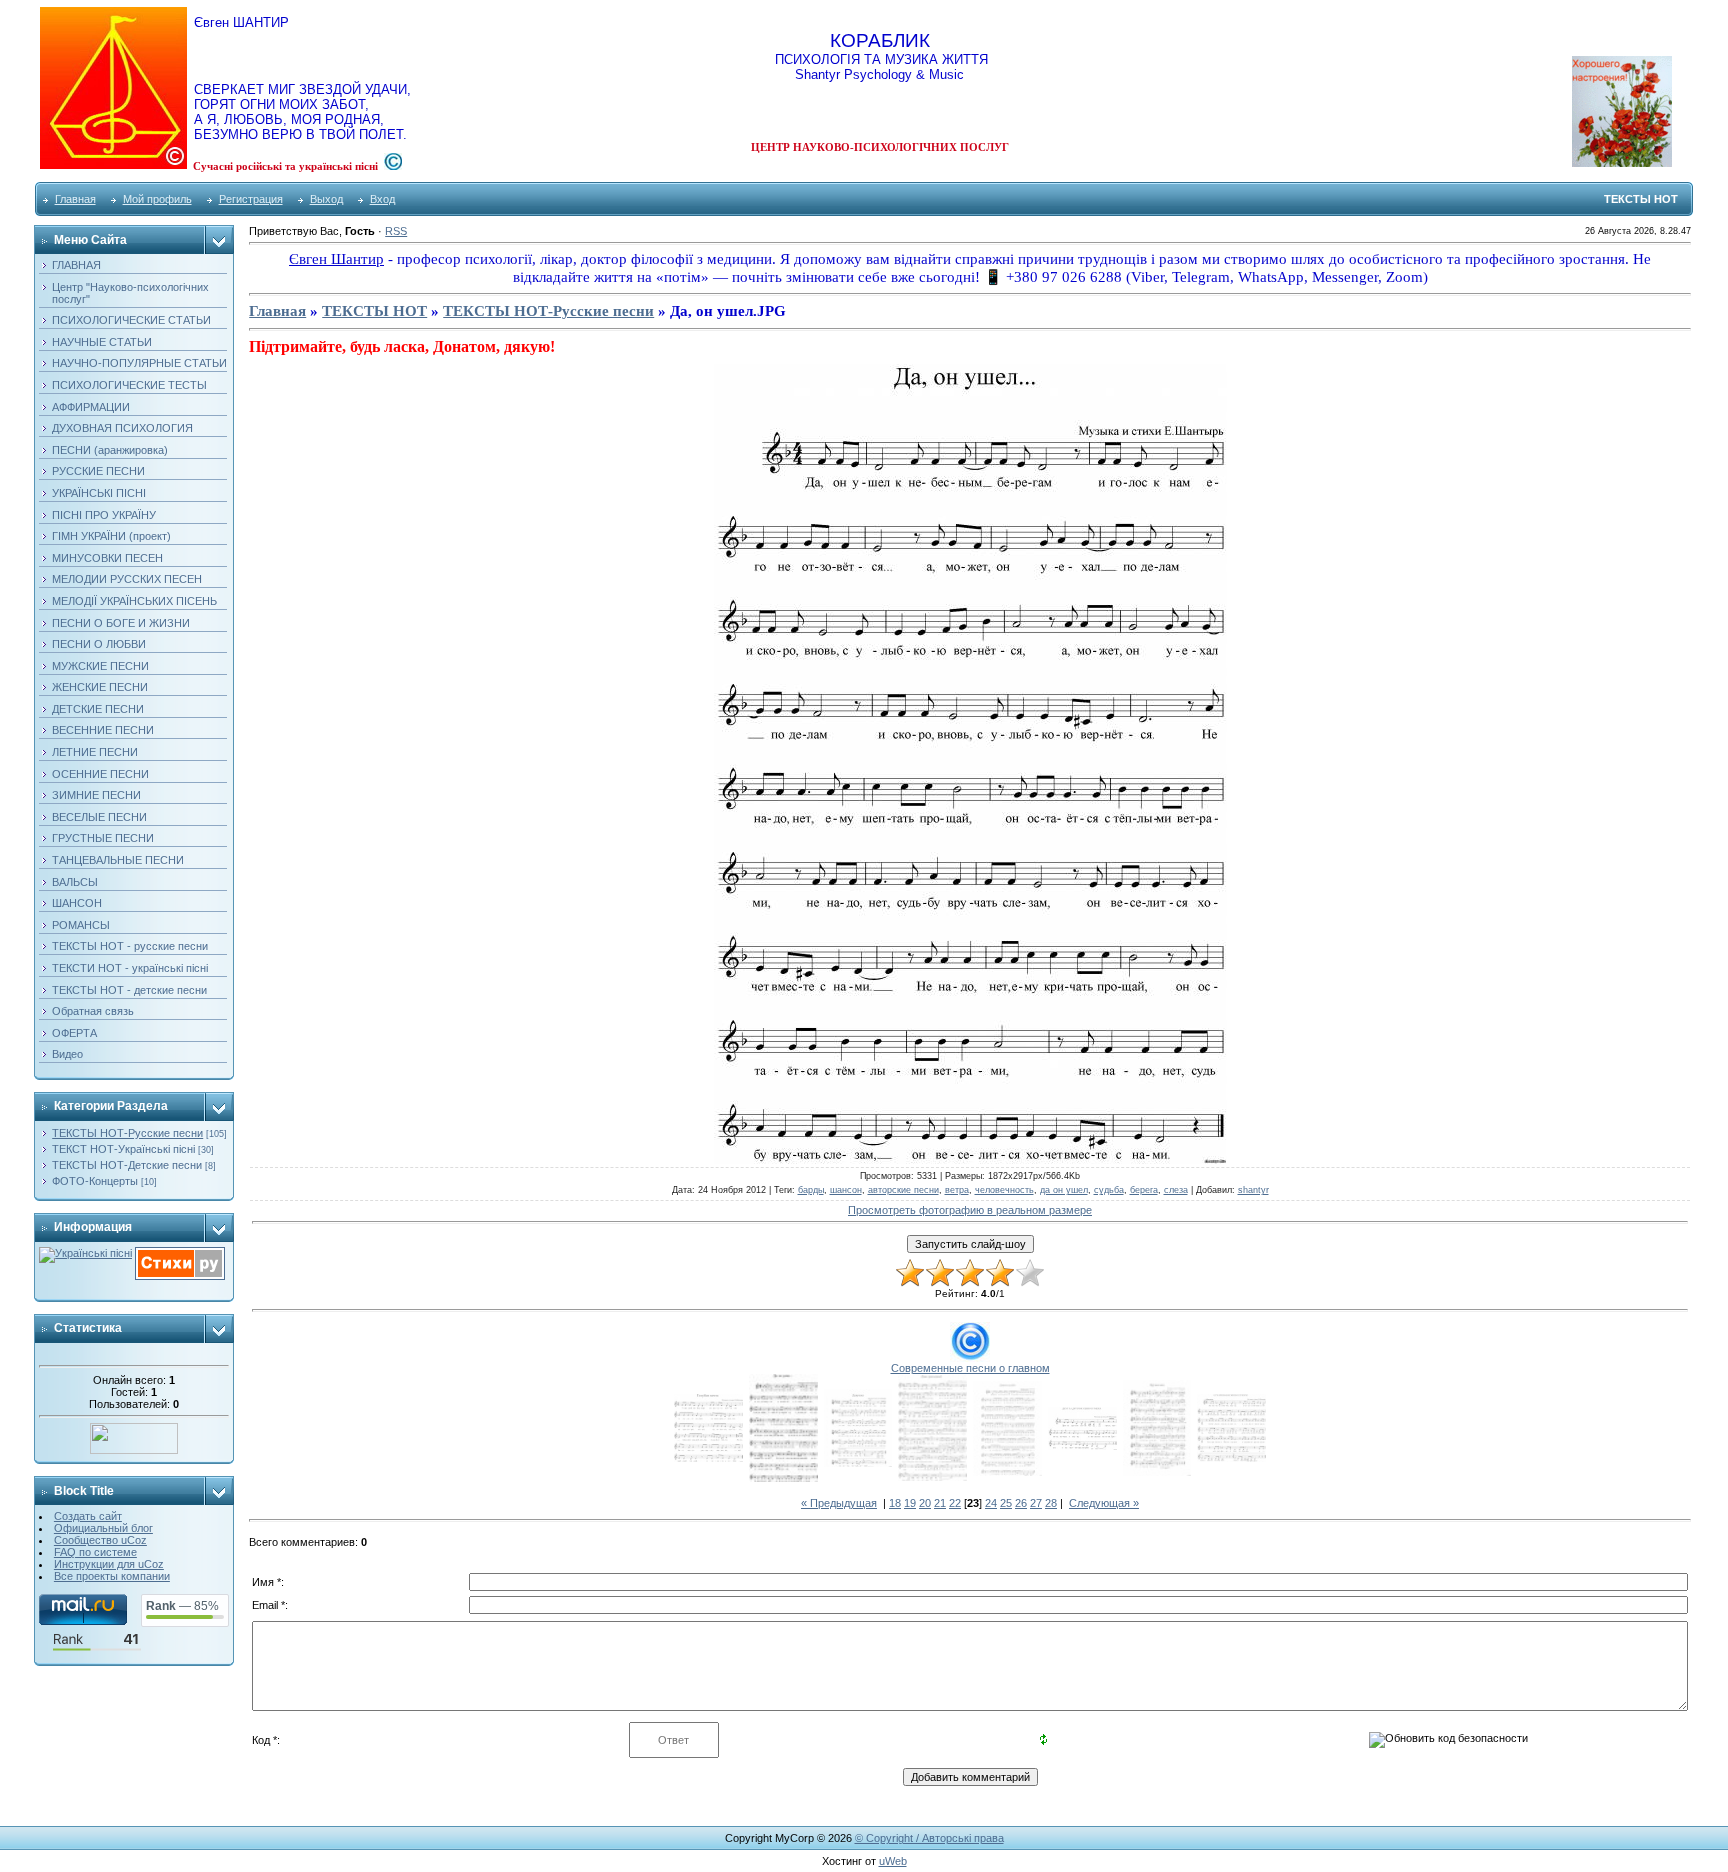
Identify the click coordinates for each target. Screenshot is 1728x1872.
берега (1144, 1190)
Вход (382, 199)
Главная (75, 199)
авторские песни (903, 1190)
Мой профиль (157, 199)
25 (1006, 1503)
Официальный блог (103, 1528)
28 (1051, 1503)
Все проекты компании (112, 1576)
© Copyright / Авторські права (929, 1838)
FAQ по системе (95, 1552)
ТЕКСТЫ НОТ (374, 311)
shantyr (1253, 1190)
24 (991, 1503)
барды (811, 1190)
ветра (957, 1190)
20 (925, 1503)
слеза (1176, 1190)
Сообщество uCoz (100, 1540)
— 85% (182, 1606)
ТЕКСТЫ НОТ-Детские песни (127, 1165)
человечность (1004, 1190)
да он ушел (1064, 1190)
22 (955, 1503)
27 (1036, 1503)
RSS (396, 231)
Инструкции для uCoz (109, 1564)
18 (895, 1503)
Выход (326, 199)
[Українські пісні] (85, 1253)
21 (940, 1503)
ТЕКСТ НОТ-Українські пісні (123, 1149)
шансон (846, 1190)
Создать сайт (88, 1516)
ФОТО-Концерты (95, 1181)
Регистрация (251, 199)
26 (1021, 1503)
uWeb (893, 1861)
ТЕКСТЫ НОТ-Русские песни (127, 1133)
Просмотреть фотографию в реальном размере (970, 1210)
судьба (1109, 1190)
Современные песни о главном (970, 1368)
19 (910, 1503)
